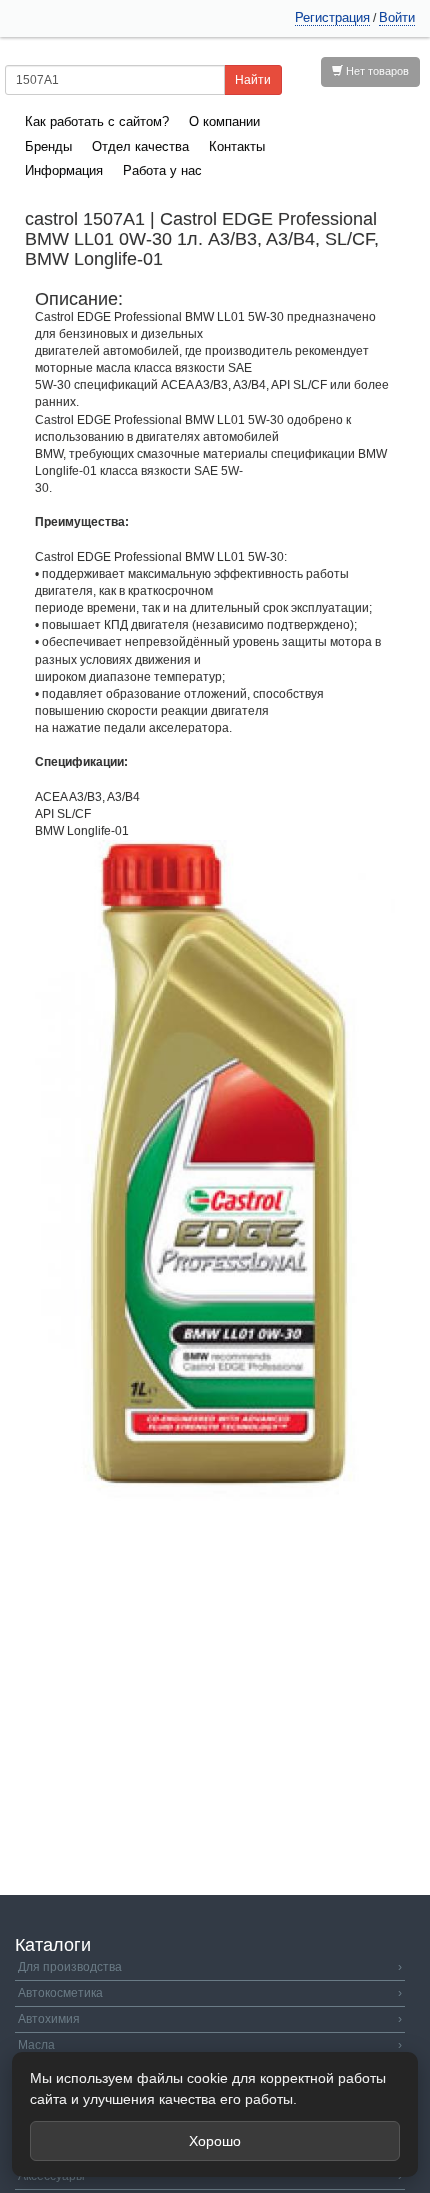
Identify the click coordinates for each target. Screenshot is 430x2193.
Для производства (210, 1967)
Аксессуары (210, 2176)
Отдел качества (140, 146)
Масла (210, 2045)
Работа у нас (162, 170)
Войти (397, 17)
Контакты (237, 146)
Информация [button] (64, 170)
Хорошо (215, 2141)
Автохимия (210, 2019)
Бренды (48, 146)
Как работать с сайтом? (97, 121)
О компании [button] (224, 121)
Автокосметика (210, 1993)
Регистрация (332, 17)
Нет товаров (376, 71)
